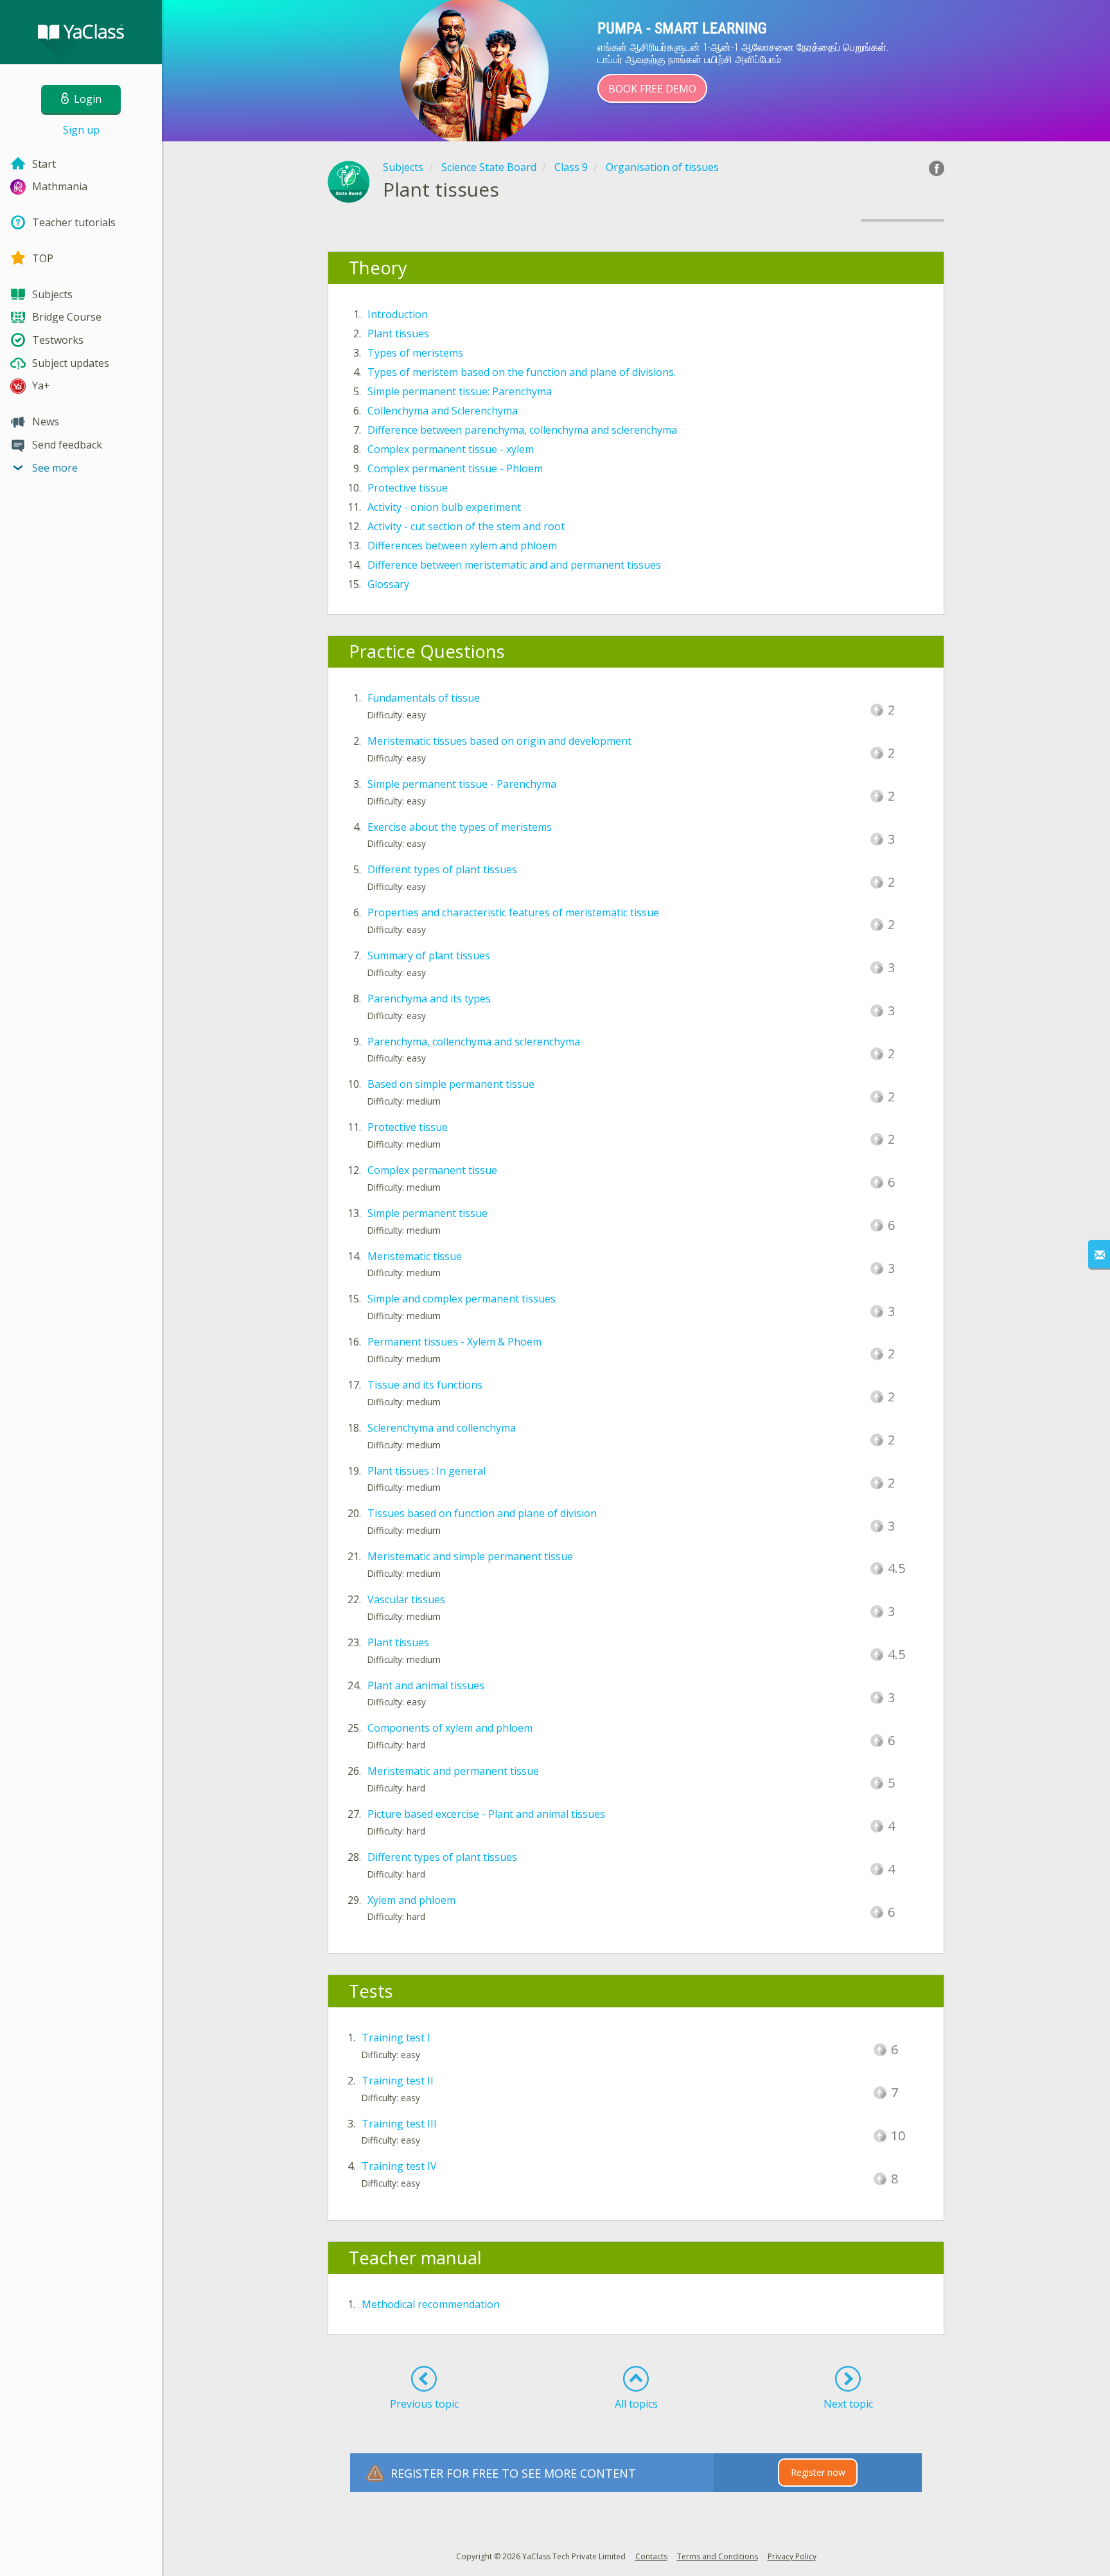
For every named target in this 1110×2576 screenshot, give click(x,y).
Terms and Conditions (718, 2556)
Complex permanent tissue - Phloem (455, 468)
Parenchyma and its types (429, 999)
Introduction (398, 314)
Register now (818, 2472)
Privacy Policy (792, 2556)
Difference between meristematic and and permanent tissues (514, 565)
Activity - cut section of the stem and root (466, 526)
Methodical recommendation (431, 2304)
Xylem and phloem (411, 1900)
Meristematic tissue (415, 1256)
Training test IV (399, 2166)
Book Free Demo (652, 89)
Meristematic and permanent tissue (453, 1771)
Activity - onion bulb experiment (444, 507)
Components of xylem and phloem (450, 1728)
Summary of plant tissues (429, 955)
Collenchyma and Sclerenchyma (443, 411)
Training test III (399, 2124)
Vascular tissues (406, 1599)
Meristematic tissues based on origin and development (499, 741)
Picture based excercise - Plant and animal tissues (486, 1814)
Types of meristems (415, 353)
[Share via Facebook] (937, 168)
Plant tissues (398, 333)
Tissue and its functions (425, 1385)
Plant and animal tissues (426, 1685)
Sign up (81, 130)
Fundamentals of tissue (424, 698)
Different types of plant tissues (442, 869)
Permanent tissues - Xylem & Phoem (454, 1342)
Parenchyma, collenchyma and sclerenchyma (474, 1042)
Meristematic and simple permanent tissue (470, 1556)
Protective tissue (408, 488)
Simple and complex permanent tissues (462, 1299)
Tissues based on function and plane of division (482, 1513)
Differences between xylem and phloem (462, 546)
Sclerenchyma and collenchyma (442, 1428)
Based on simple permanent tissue (451, 1084)
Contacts (651, 2556)
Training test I (396, 2038)
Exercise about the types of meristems (460, 827)
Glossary (388, 584)
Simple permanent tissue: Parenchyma (460, 391)
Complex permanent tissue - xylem (451, 449)
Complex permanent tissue (432, 1170)
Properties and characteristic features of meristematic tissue (513, 912)
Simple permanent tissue (427, 1213)
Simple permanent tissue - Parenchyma (462, 784)
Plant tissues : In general (427, 1471)
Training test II (398, 2081)
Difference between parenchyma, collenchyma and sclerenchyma (522, 430)
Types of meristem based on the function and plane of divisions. (522, 372)
